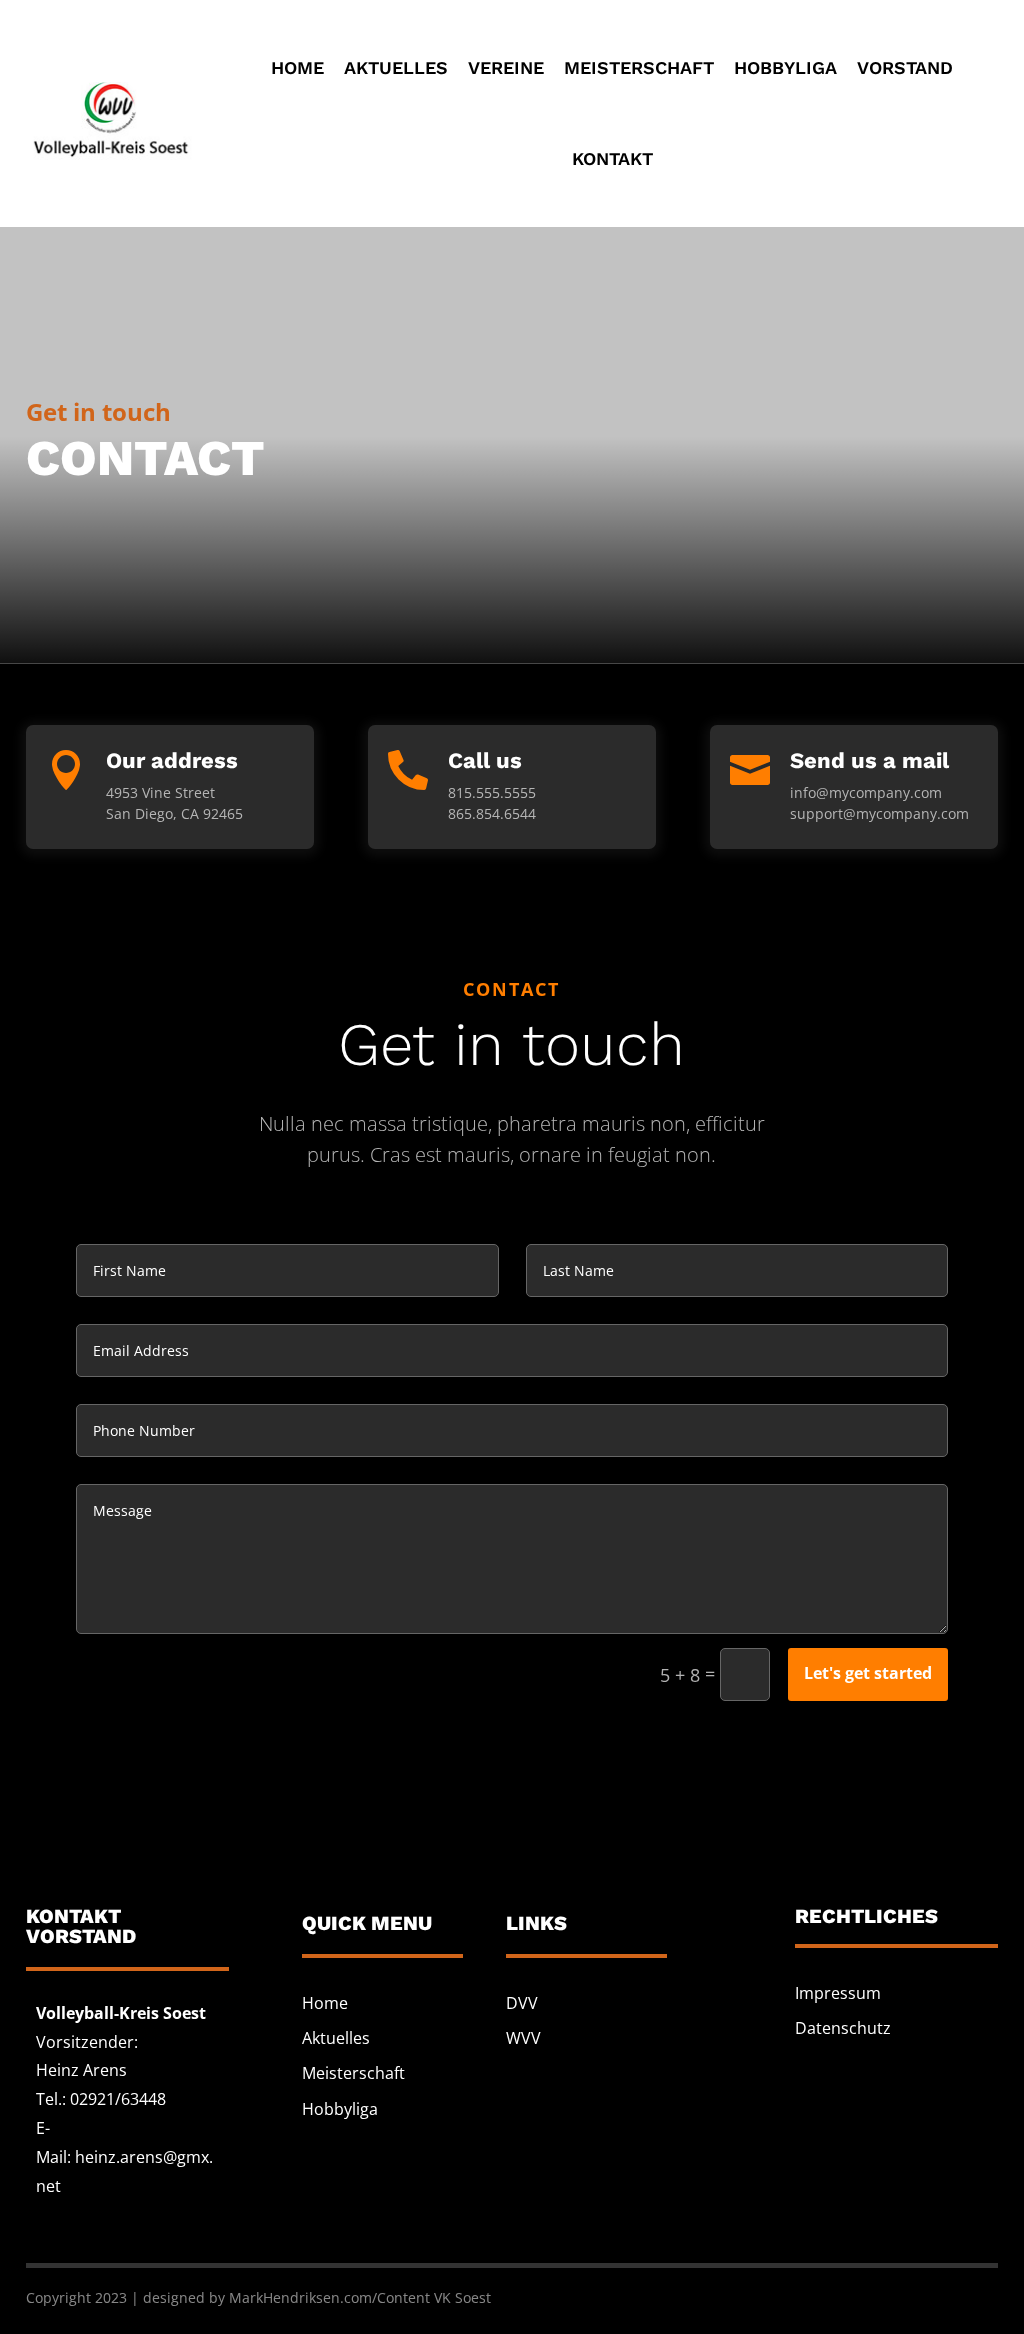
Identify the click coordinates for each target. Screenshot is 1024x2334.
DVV (522, 2003)
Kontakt (612, 158)
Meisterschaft (639, 67)
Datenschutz (843, 2028)
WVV (523, 2038)
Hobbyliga (785, 67)
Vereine (506, 67)
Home (297, 67)
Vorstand (905, 67)
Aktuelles (396, 67)
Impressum (838, 1993)
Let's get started (868, 1673)
